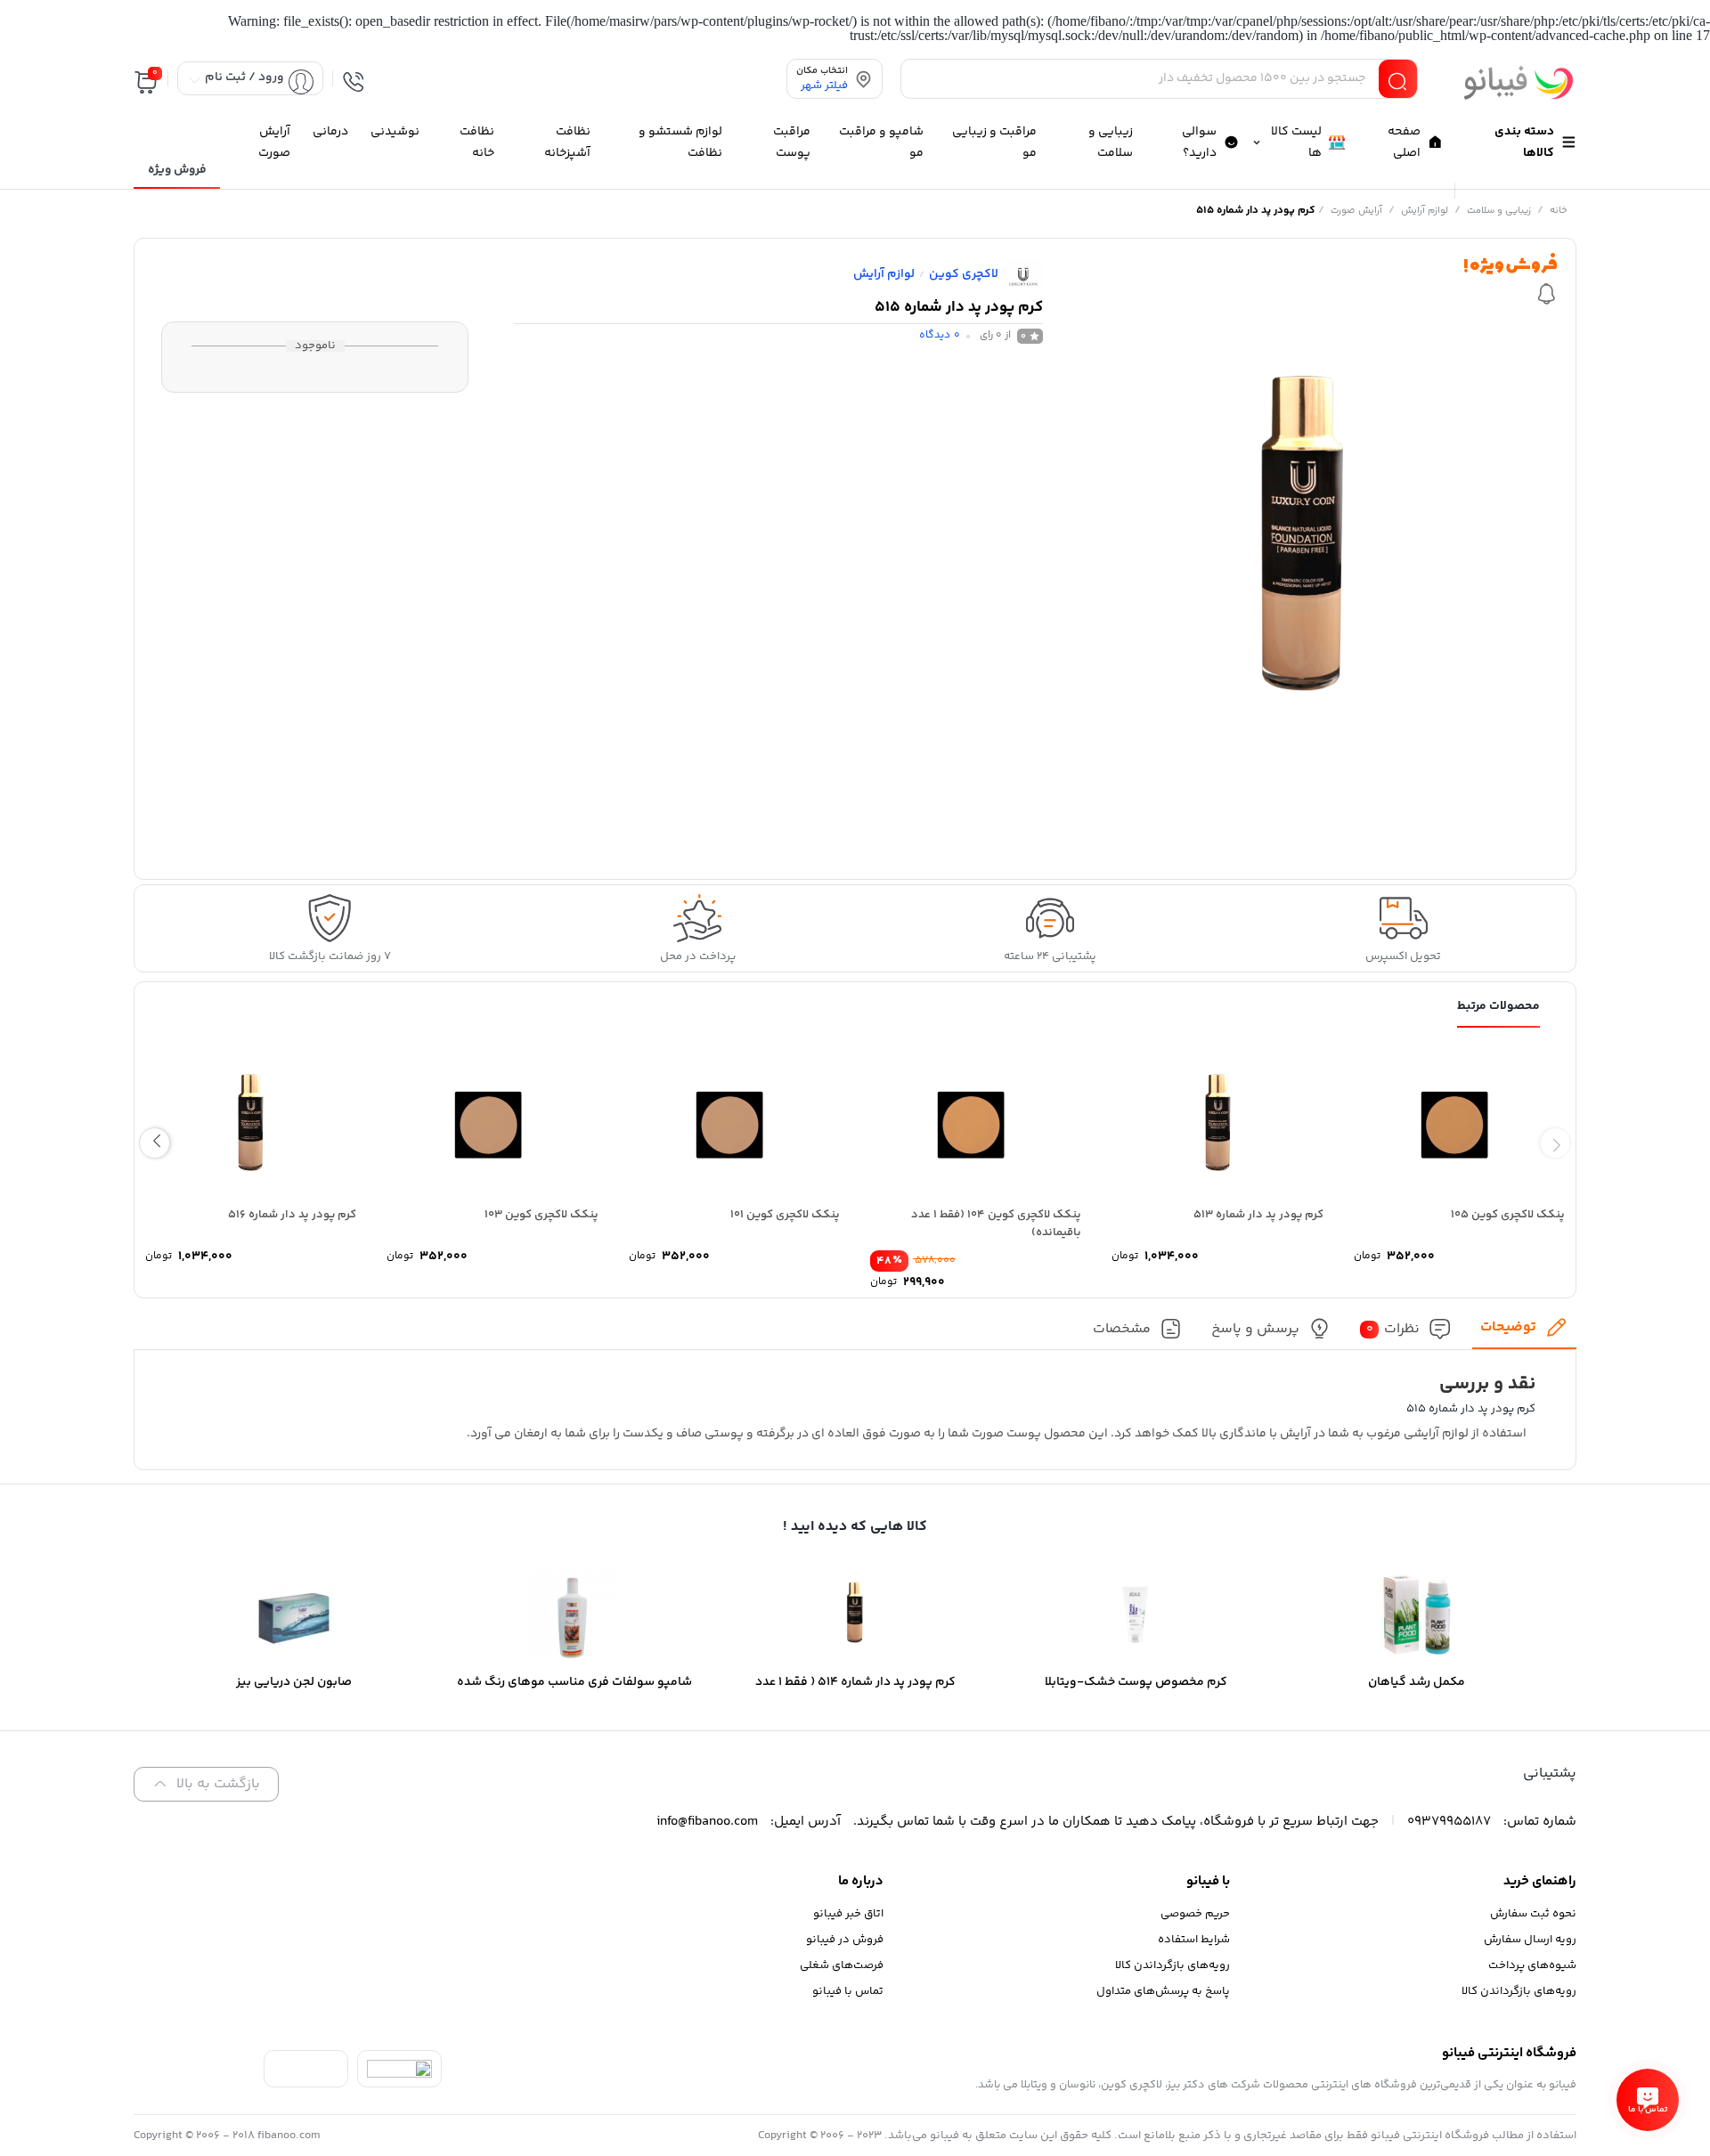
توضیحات (1508, 1327)
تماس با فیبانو (848, 1991)
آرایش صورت (1356, 211)
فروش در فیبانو (845, 1940)
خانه (1559, 211)
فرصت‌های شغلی (842, 1965)
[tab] (1524, 1333)
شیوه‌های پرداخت (1532, 1965)
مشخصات (1122, 1329)
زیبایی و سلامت (1499, 211)
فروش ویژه (177, 170)
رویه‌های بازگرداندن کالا (1519, 1991)
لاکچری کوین (964, 274)
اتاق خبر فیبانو (848, 1914)
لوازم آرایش (1425, 211)
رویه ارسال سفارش (1530, 1940)
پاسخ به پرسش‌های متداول (1163, 1991)
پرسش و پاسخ (1255, 1329)
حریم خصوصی (1195, 1914)
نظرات (1393, 1329)
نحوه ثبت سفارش (1533, 1914)
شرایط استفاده (1194, 1940)
